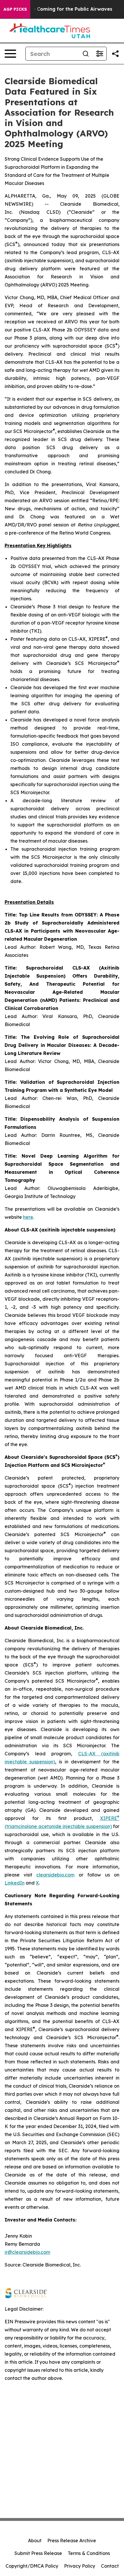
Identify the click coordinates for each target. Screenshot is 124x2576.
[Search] (86, 54)
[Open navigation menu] (10, 54)
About (35, 2541)
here (28, 1217)
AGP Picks (15, 9)
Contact (110, 2566)
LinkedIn (15, 1883)
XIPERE (109, 1818)
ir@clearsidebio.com (27, 2252)
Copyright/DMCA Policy (32, 2566)
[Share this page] (115, 54)
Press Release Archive (72, 2541)
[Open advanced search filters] (99, 54)
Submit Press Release (38, 2553)
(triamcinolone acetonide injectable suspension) (58, 1826)
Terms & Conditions (89, 2553)
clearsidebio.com (55, 1875)
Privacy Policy (80, 2566)
